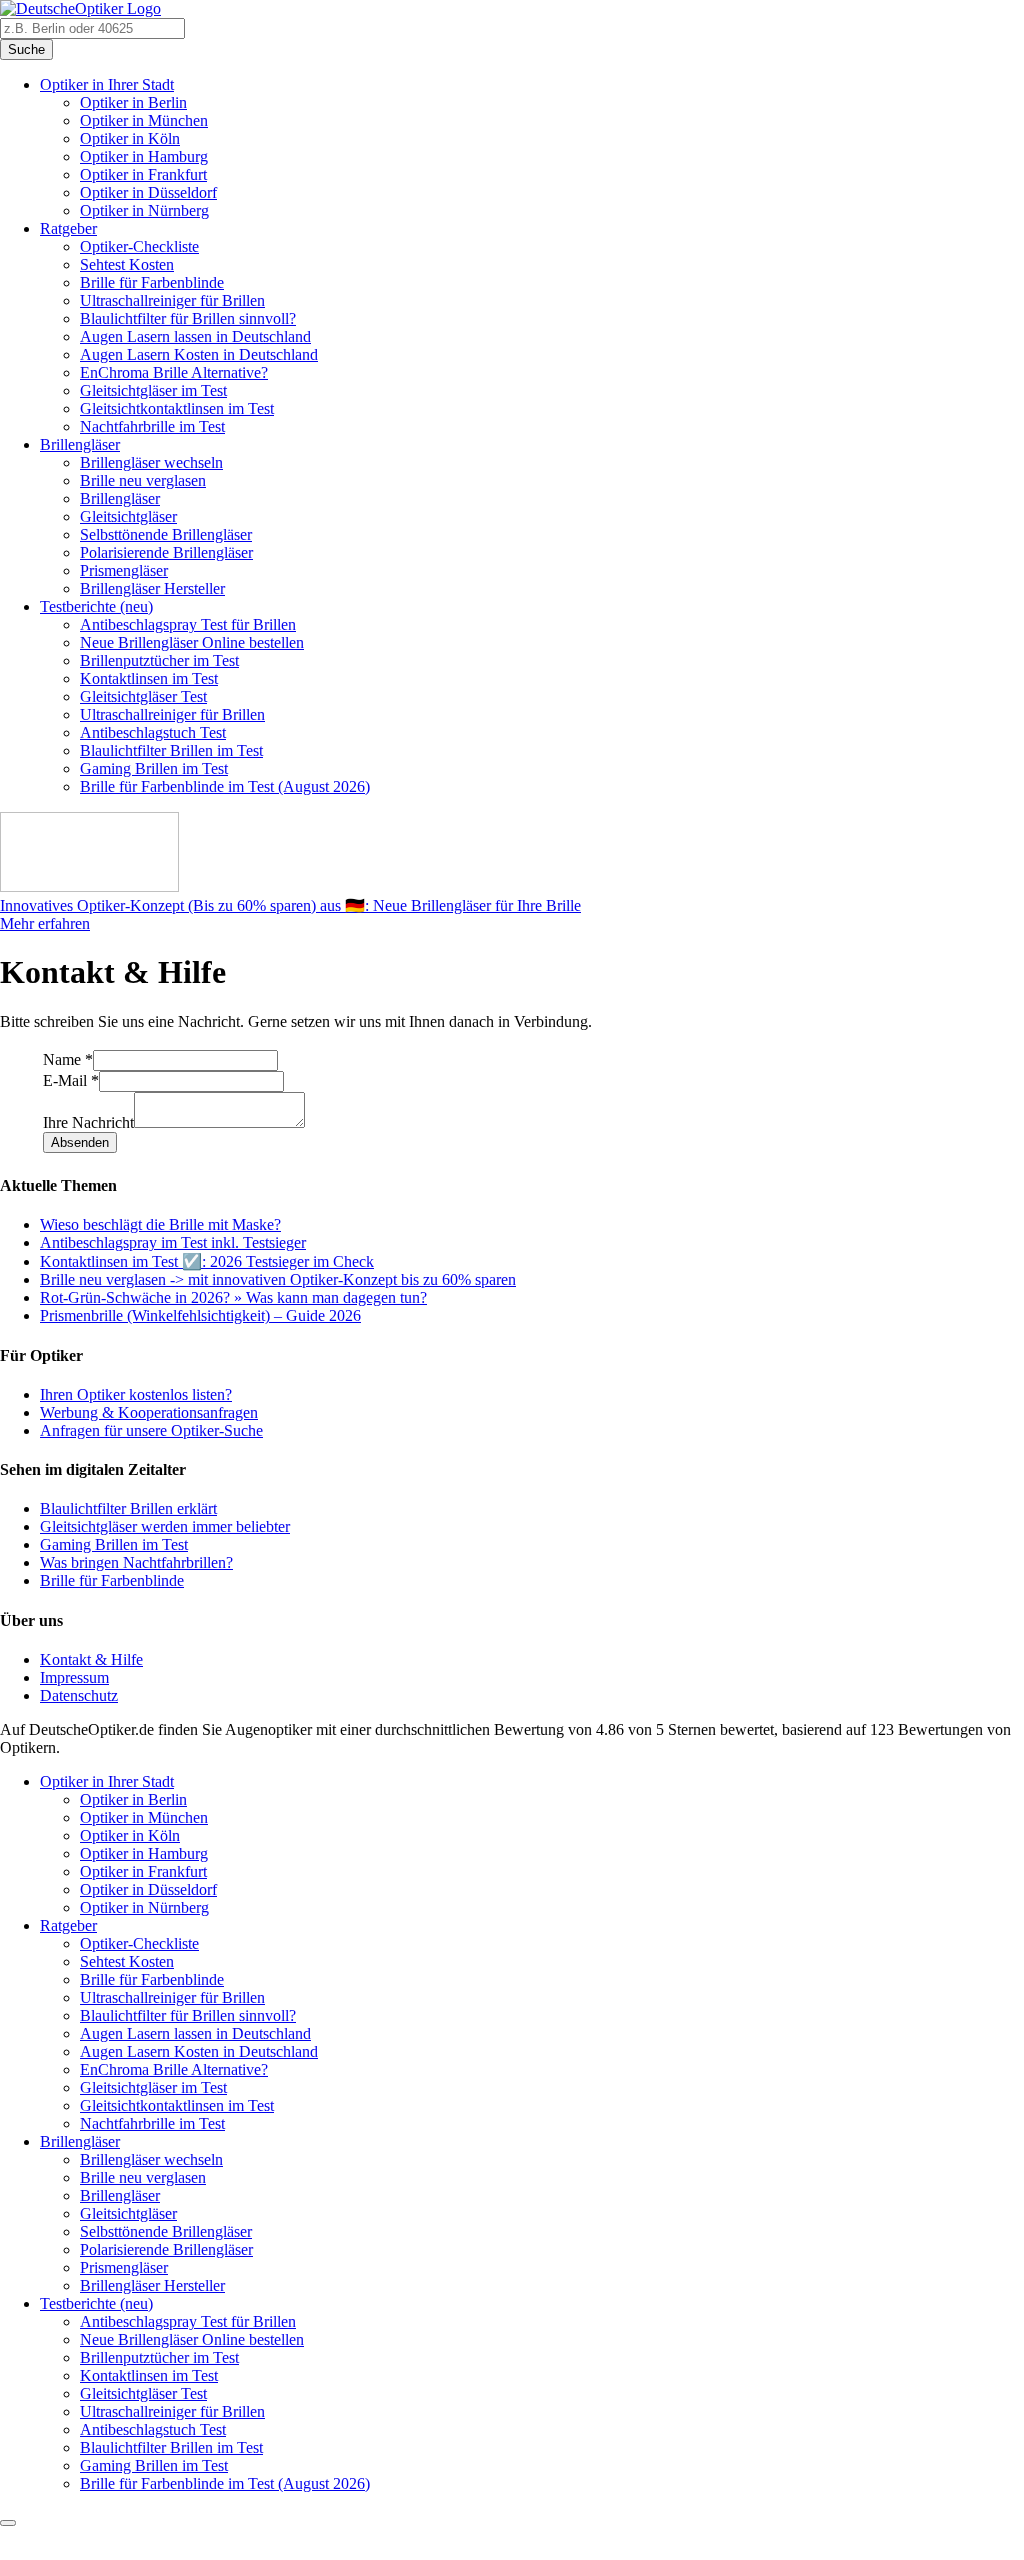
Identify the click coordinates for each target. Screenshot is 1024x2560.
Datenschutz (79, 1695)
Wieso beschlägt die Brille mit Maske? (160, 1224)
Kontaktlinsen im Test (149, 678)
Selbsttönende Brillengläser (166, 534)
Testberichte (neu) (96, 606)
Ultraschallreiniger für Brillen (172, 300)
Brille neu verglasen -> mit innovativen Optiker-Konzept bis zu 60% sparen (278, 1279)
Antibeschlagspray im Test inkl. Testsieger (173, 1242)
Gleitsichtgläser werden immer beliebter (165, 1526)
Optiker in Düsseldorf (148, 192)
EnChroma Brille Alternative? (174, 372)
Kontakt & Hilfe (91, 1659)
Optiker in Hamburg (144, 156)
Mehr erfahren (45, 923)
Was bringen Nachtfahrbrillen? (136, 1562)
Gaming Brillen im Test (154, 768)
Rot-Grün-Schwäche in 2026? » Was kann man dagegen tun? (233, 1297)
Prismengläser (124, 570)
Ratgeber (68, 228)
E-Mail (71, 1080)
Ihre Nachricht (88, 1122)
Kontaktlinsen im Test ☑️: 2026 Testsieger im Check (207, 1261)
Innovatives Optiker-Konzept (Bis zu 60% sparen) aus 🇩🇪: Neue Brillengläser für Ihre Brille (290, 905)
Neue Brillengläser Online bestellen (192, 642)
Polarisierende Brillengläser (166, 552)
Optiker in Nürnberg (144, 210)
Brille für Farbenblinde (152, 282)
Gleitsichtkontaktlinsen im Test (177, 408)
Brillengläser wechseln (151, 462)
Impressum (74, 1677)
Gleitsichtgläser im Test (153, 390)
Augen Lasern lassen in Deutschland (195, 336)
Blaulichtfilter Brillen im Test (171, 750)
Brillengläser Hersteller (152, 588)
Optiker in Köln (130, 138)
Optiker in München (144, 120)
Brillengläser (80, 444)
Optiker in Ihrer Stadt (107, 84)
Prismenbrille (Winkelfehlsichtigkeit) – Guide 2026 (200, 1315)
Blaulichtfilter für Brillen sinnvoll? (188, 318)
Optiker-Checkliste (139, 246)
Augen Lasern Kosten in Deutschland (199, 354)
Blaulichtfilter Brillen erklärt (128, 1508)
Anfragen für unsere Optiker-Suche (151, 1430)
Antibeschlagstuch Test (153, 732)
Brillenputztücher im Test (159, 660)
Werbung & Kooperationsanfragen (149, 1412)
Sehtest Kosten (127, 264)
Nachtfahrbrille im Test (152, 426)
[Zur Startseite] (80, 8)
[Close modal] (8, 2523)
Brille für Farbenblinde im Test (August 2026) (225, 786)
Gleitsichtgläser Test (143, 696)
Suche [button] (26, 49)
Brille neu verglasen (143, 480)
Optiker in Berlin (133, 102)
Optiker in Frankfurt (143, 174)
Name (68, 1059)
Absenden (80, 1142)
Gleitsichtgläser (128, 516)
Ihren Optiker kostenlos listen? (136, 1394)
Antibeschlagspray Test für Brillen (188, 624)
